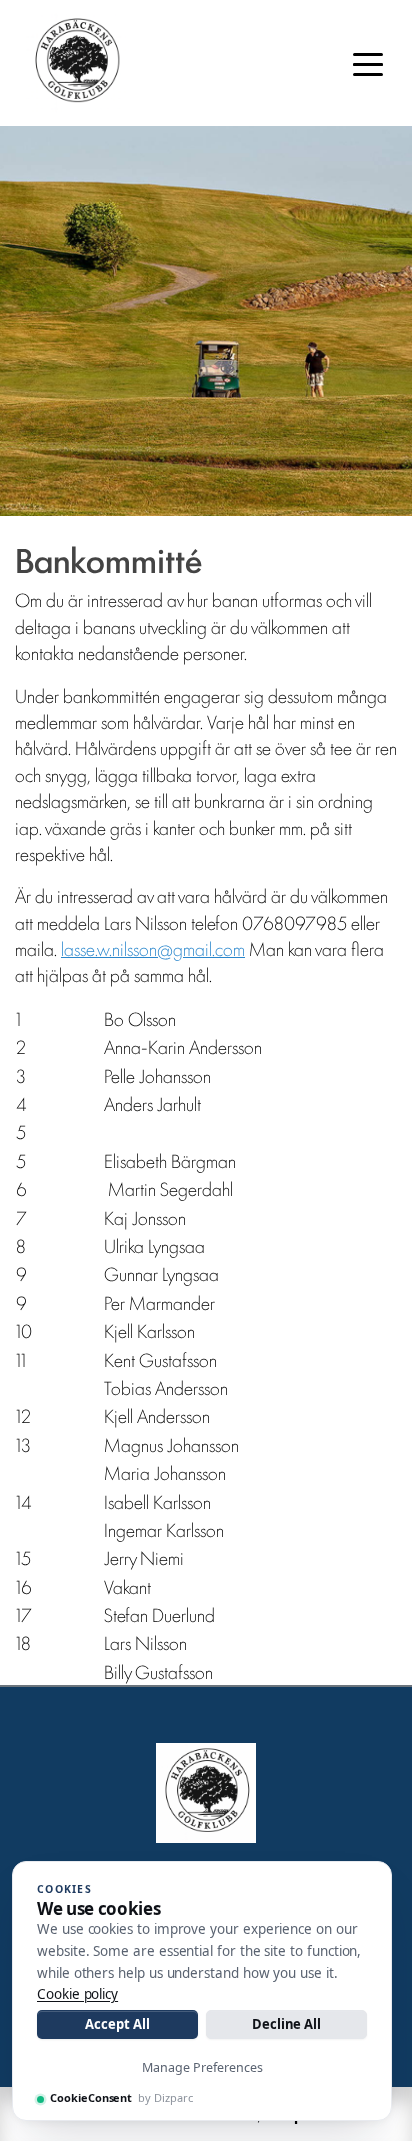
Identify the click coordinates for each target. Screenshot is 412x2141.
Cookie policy (77, 1994)
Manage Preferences (202, 2067)
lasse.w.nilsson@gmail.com (153, 948)
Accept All (117, 2024)
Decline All (286, 2024)
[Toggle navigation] (368, 63)
